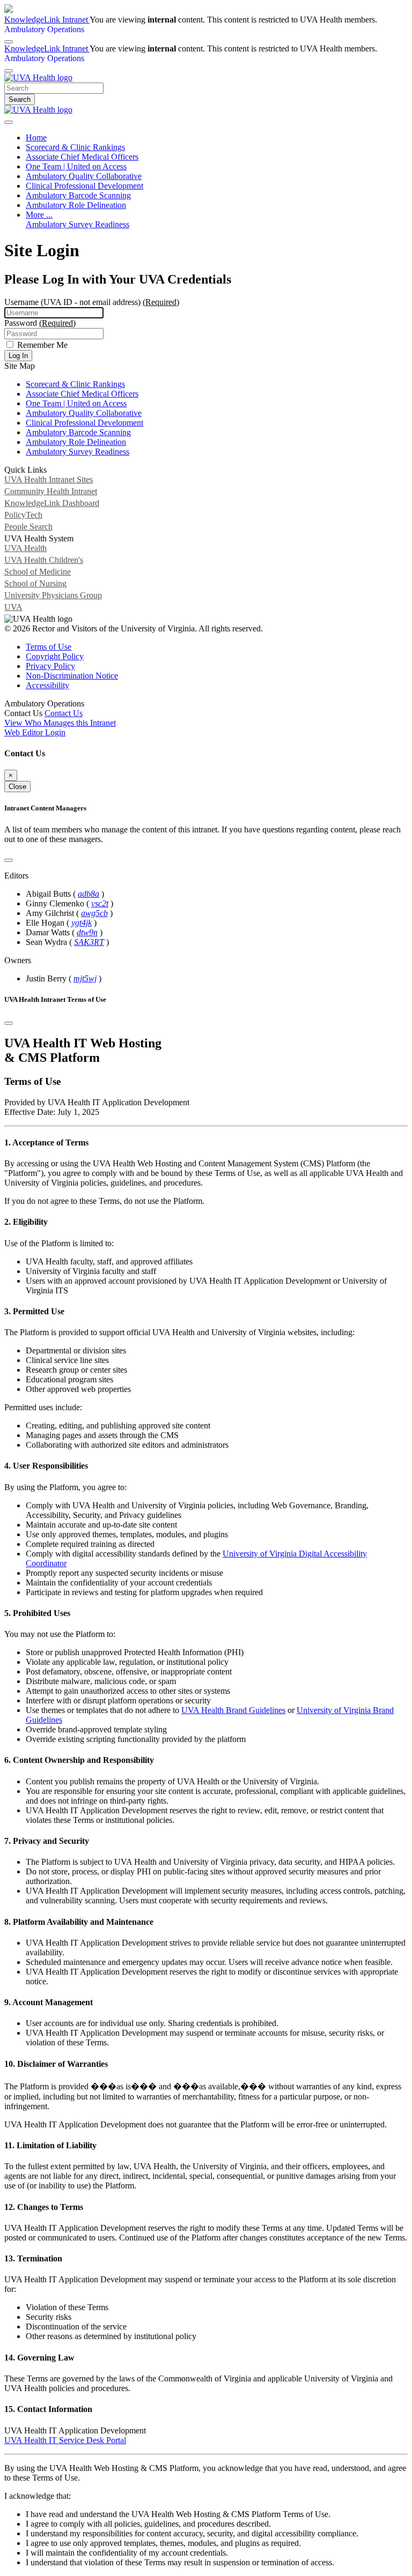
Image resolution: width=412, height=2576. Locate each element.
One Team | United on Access (76, 166)
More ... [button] (39, 215)
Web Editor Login (35, 732)
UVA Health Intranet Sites (49, 479)
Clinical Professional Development (84, 186)
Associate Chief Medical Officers (82, 157)
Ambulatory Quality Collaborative (84, 176)
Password (40, 323)
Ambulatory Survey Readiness (78, 224)
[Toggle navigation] (9, 122)
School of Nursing (35, 583)
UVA (13, 607)
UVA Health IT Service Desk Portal (65, 2440)
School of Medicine (38, 572)
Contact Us (64, 713)
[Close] (9, 71)
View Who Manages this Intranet (60, 723)
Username (92, 302)
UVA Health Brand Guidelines (233, 1710)
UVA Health (25, 548)
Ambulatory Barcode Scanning (78, 195)
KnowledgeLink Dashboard (52, 503)
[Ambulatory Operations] (38, 77)
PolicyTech (23, 515)
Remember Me (41, 345)
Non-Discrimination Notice (72, 676)
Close (17, 787)
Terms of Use (49, 647)
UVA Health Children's (44, 560)
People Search (28, 527)
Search (20, 99)
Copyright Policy (55, 656)
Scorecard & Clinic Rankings (75, 147)
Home (36, 137)
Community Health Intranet (51, 491)
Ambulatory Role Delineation (76, 205)
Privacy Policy (50, 666)
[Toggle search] (9, 42)
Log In (18, 356)
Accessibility (47, 685)
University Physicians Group (53, 595)
